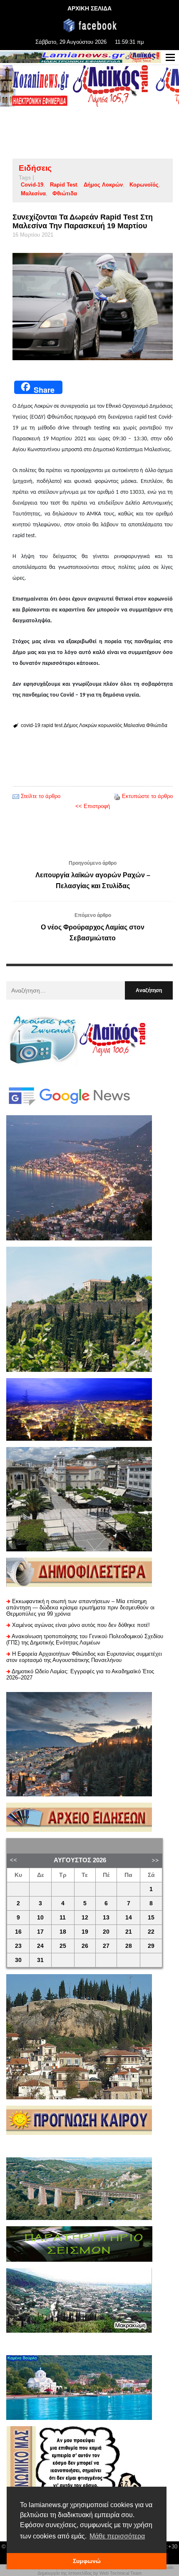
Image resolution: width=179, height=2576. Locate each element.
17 (40, 1932)
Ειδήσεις (35, 168)
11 (63, 1918)
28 (129, 1946)
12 (85, 1918)
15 (151, 1918)
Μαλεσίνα (33, 193)
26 (85, 1946)
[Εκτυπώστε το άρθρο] (117, 796)
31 (40, 1960)
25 (63, 1946)
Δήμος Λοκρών (103, 185)
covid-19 (32, 185)
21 (129, 1932)
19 (85, 1932)
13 (106, 1918)
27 (106, 1946)
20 (106, 1932)
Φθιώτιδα (65, 193)
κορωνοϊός (144, 185)
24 (40, 1946)
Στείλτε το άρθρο (41, 796)
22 (151, 1932)
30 (18, 1960)
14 (129, 1918)
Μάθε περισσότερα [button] (117, 2536)
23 (18, 1946)
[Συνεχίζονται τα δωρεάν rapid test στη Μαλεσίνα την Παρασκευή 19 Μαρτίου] (93, 306)
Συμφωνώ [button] (87, 2561)
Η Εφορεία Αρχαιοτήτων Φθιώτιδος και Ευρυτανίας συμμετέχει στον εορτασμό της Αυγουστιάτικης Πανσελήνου (84, 1657)
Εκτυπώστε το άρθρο (147, 796)
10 (40, 1918)
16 (18, 1932)
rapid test (63, 185)
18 (63, 1932)
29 (151, 1946)
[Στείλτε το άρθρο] (16, 796)
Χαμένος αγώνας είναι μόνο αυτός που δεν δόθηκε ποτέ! (81, 1625)
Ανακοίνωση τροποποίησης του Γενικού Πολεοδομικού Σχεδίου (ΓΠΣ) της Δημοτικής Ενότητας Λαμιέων (85, 1639)
